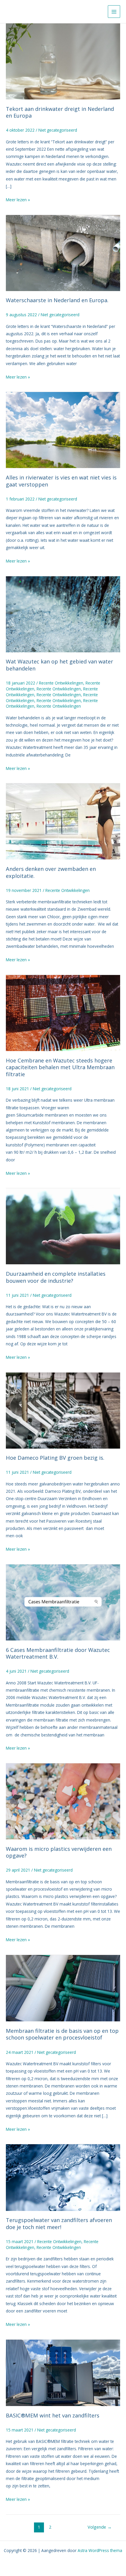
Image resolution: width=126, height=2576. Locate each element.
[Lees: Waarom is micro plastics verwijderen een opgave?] (63, 1801)
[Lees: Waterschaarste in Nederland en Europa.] (63, 252)
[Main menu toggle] (114, 12)
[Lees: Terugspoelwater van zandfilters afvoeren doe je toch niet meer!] (63, 2177)
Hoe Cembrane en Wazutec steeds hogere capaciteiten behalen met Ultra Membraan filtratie (60, 1067)
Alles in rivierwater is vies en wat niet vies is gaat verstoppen (61, 481)
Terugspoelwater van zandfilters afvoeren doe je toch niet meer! (59, 2224)
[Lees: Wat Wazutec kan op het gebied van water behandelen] (63, 614)
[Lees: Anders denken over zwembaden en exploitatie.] (63, 821)
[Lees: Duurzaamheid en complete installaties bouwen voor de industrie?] (63, 1226)
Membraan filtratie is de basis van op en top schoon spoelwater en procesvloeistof (62, 2034)
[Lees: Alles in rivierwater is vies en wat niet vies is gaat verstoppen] (63, 430)
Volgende (100, 2527)
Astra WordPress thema (100, 2550)
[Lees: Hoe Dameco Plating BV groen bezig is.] (63, 1410)
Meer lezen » (18, 199)
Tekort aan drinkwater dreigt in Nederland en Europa (60, 112)
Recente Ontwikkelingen (61, 683)
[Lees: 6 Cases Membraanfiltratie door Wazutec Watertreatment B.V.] (63, 1602)
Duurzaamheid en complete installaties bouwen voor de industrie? (56, 1277)
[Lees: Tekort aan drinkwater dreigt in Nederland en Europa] (63, 61)
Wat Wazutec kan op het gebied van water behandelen (59, 665)
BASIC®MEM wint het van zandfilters (53, 2415)
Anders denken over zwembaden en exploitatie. (51, 872)
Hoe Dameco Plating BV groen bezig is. (55, 1458)
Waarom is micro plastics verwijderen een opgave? (59, 1852)
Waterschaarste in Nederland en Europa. (57, 300)
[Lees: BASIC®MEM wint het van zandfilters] (63, 2372)
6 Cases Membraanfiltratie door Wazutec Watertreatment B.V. (58, 1653)
